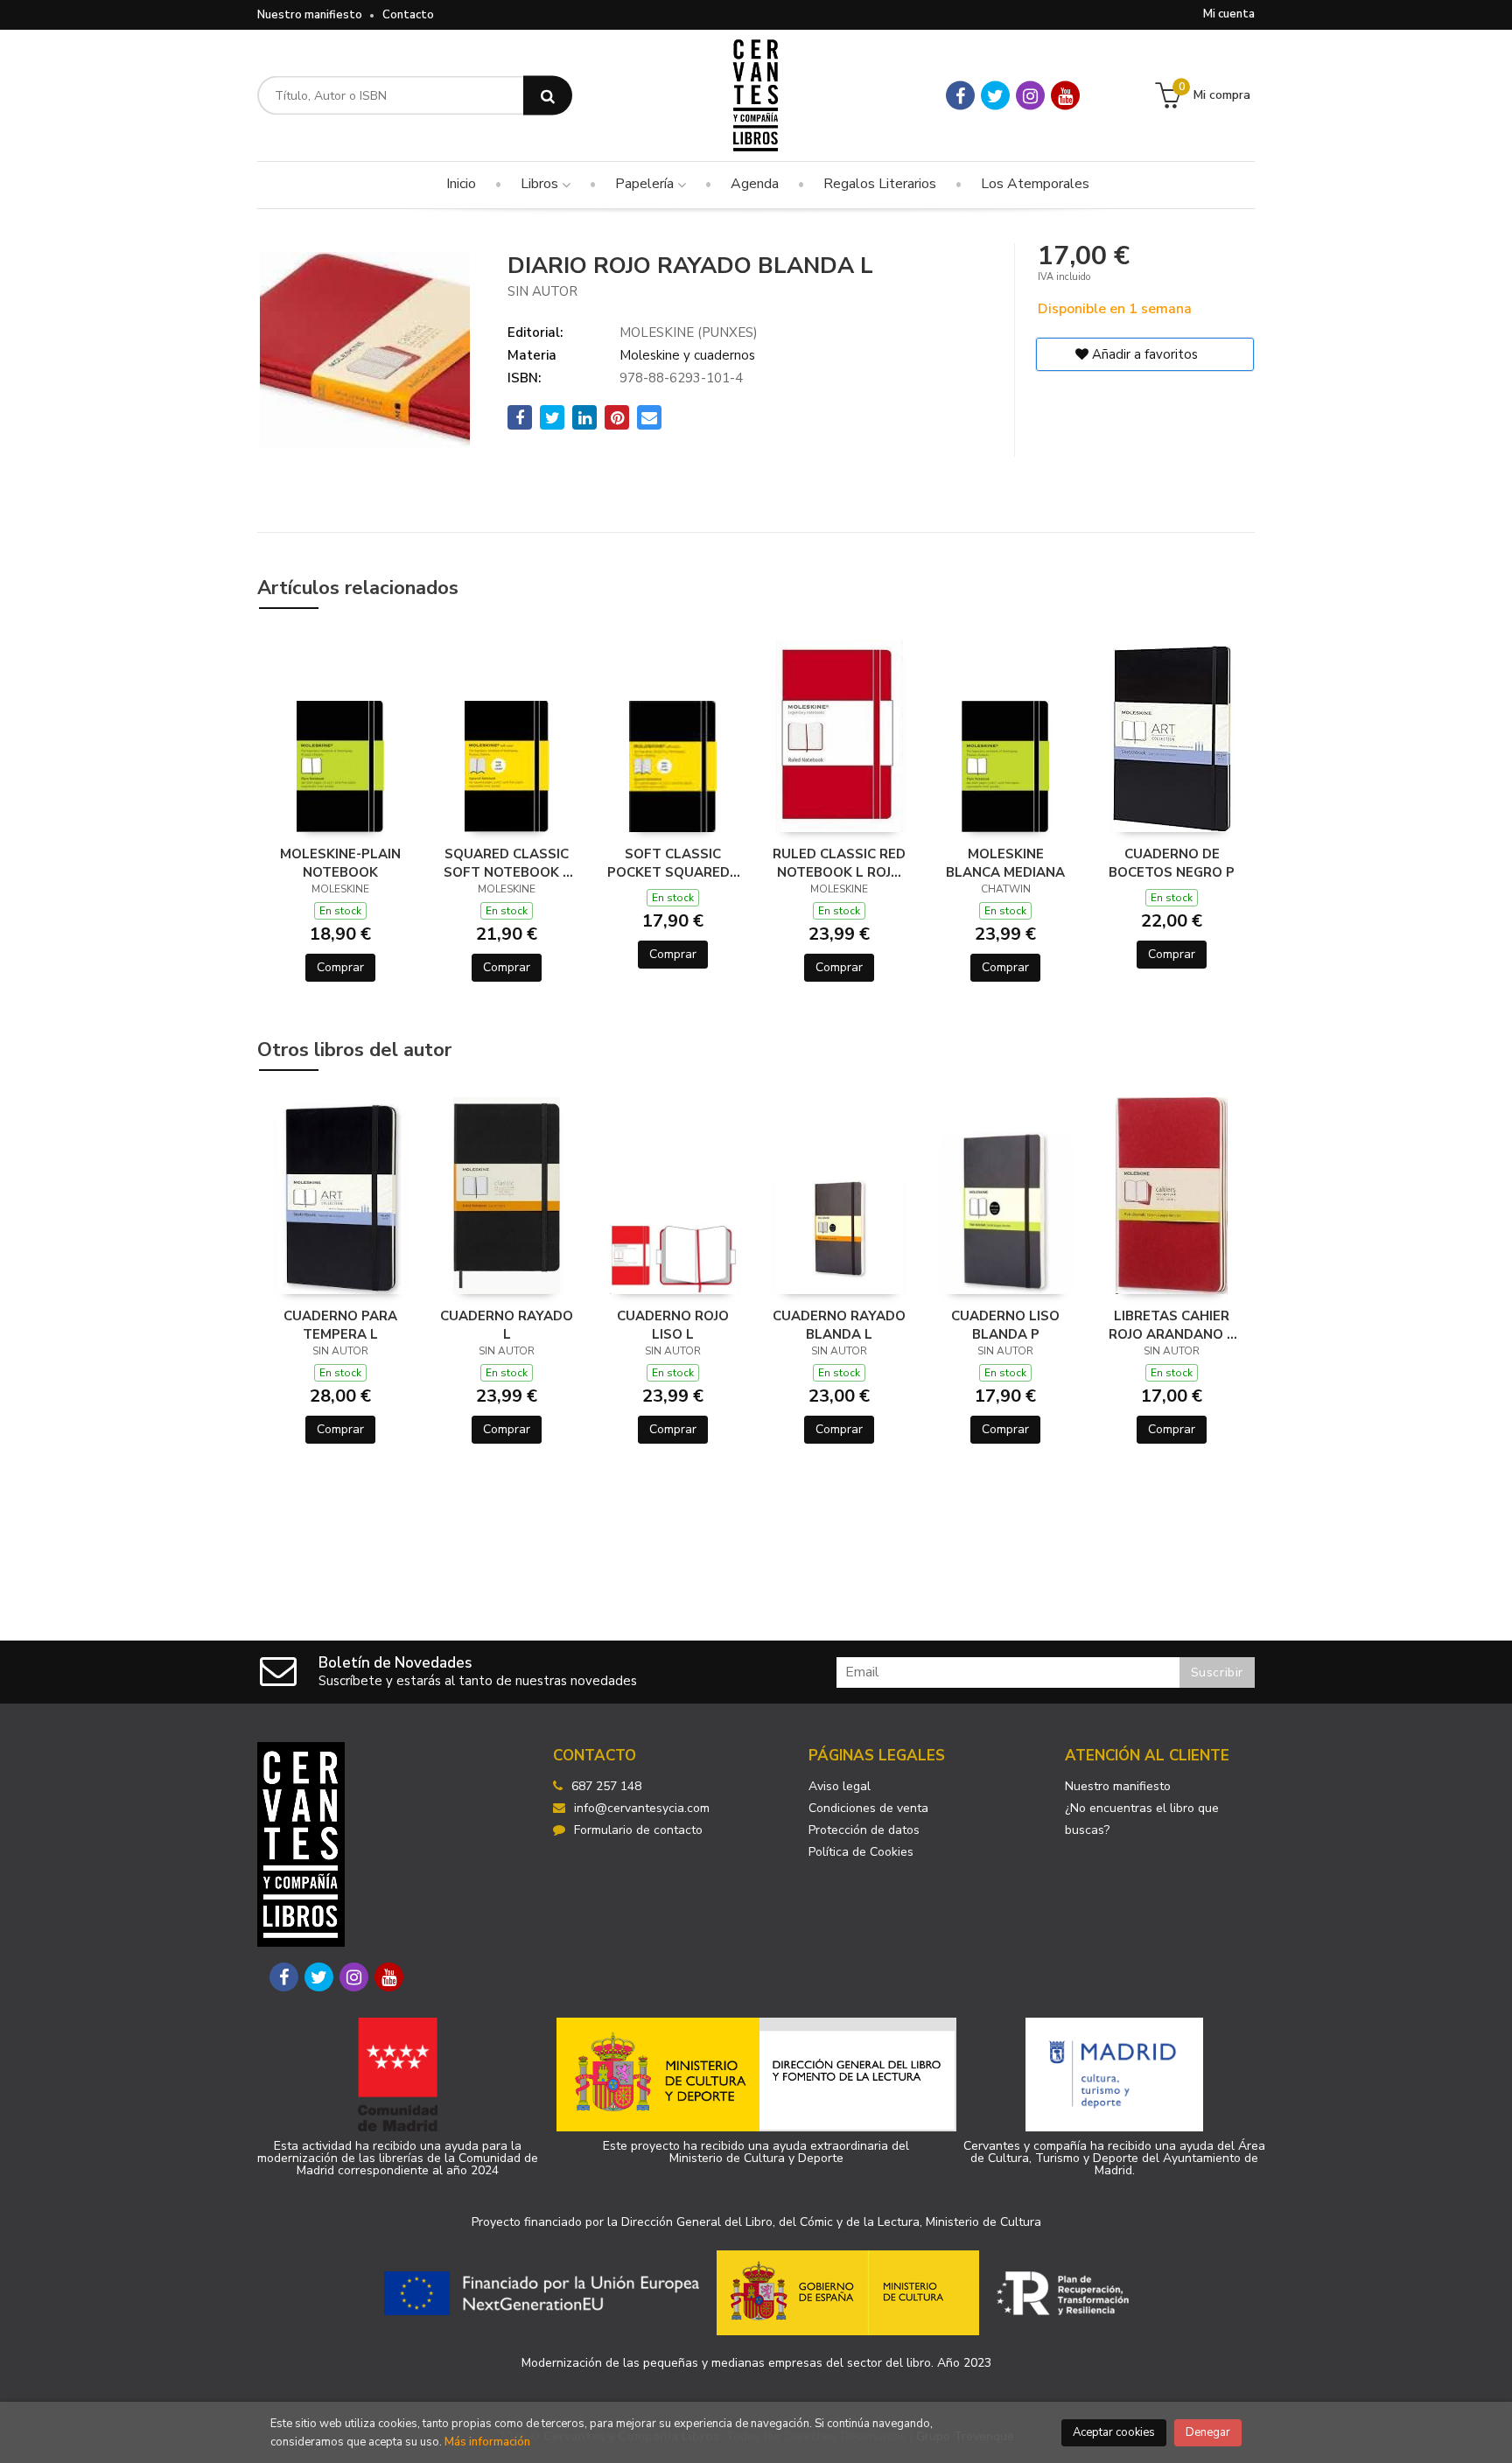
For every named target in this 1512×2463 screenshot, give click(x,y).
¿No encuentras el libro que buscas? (1142, 1819)
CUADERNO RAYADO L (507, 1325)
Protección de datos (864, 1830)
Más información (487, 2442)
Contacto (408, 15)
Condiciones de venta (868, 1808)
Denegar (1208, 2432)
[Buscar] (548, 96)
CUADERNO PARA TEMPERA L (340, 1325)
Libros (541, 184)
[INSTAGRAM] (1030, 96)
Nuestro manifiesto (310, 15)
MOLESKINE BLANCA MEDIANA (1005, 863)
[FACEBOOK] (960, 96)
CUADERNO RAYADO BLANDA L (839, 1325)
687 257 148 (606, 1786)
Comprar (340, 967)
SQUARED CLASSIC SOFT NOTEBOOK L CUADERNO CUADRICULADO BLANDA (507, 863)
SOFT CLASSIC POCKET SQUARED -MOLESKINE (673, 863)
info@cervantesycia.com (642, 1808)
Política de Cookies (861, 1852)
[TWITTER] (995, 96)
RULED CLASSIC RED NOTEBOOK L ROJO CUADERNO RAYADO (839, 863)
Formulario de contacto (638, 1830)
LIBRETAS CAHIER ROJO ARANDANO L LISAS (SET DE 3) (1172, 1325)
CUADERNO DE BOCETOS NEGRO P (1172, 863)
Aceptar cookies (1114, 2432)
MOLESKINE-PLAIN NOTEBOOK (340, 863)
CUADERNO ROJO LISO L (673, 1325)
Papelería (646, 184)
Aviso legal (840, 1786)
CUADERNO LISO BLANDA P (1005, 1325)
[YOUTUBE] (1065, 96)
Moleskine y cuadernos (687, 355)
